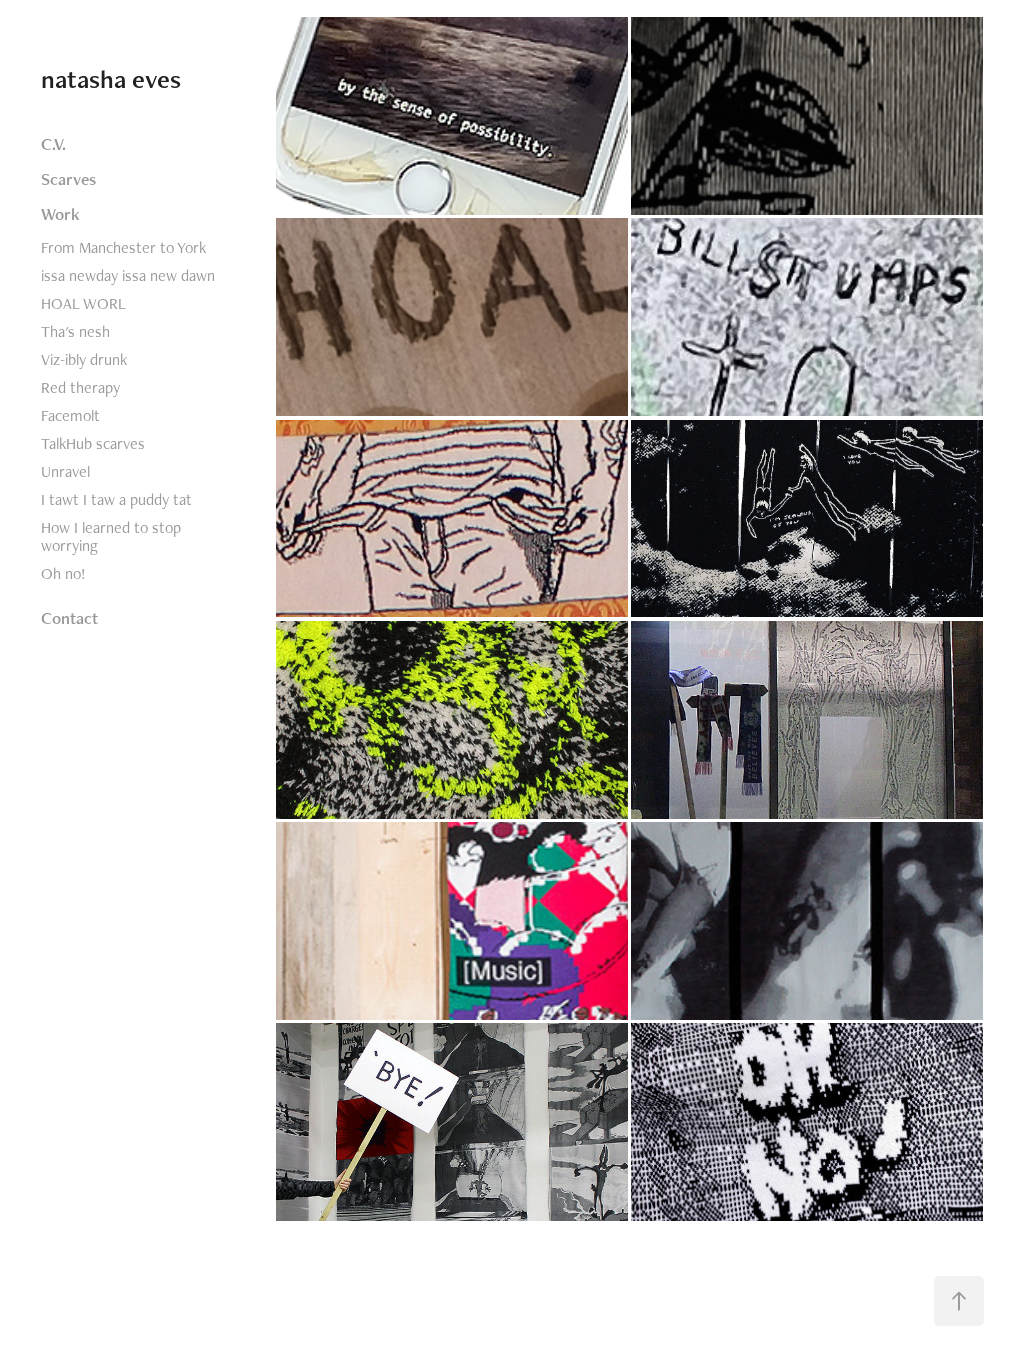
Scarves (68, 179)
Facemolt (70, 415)
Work (60, 214)
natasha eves (111, 79)
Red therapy (80, 387)
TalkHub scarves (93, 443)
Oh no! (63, 573)
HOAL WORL (83, 303)
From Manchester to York (123, 247)
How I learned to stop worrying (111, 536)
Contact (69, 618)
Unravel (65, 471)
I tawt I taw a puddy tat (116, 499)
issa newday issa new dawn (128, 275)
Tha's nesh (75, 331)
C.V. (53, 144)
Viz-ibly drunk (84, 359)
